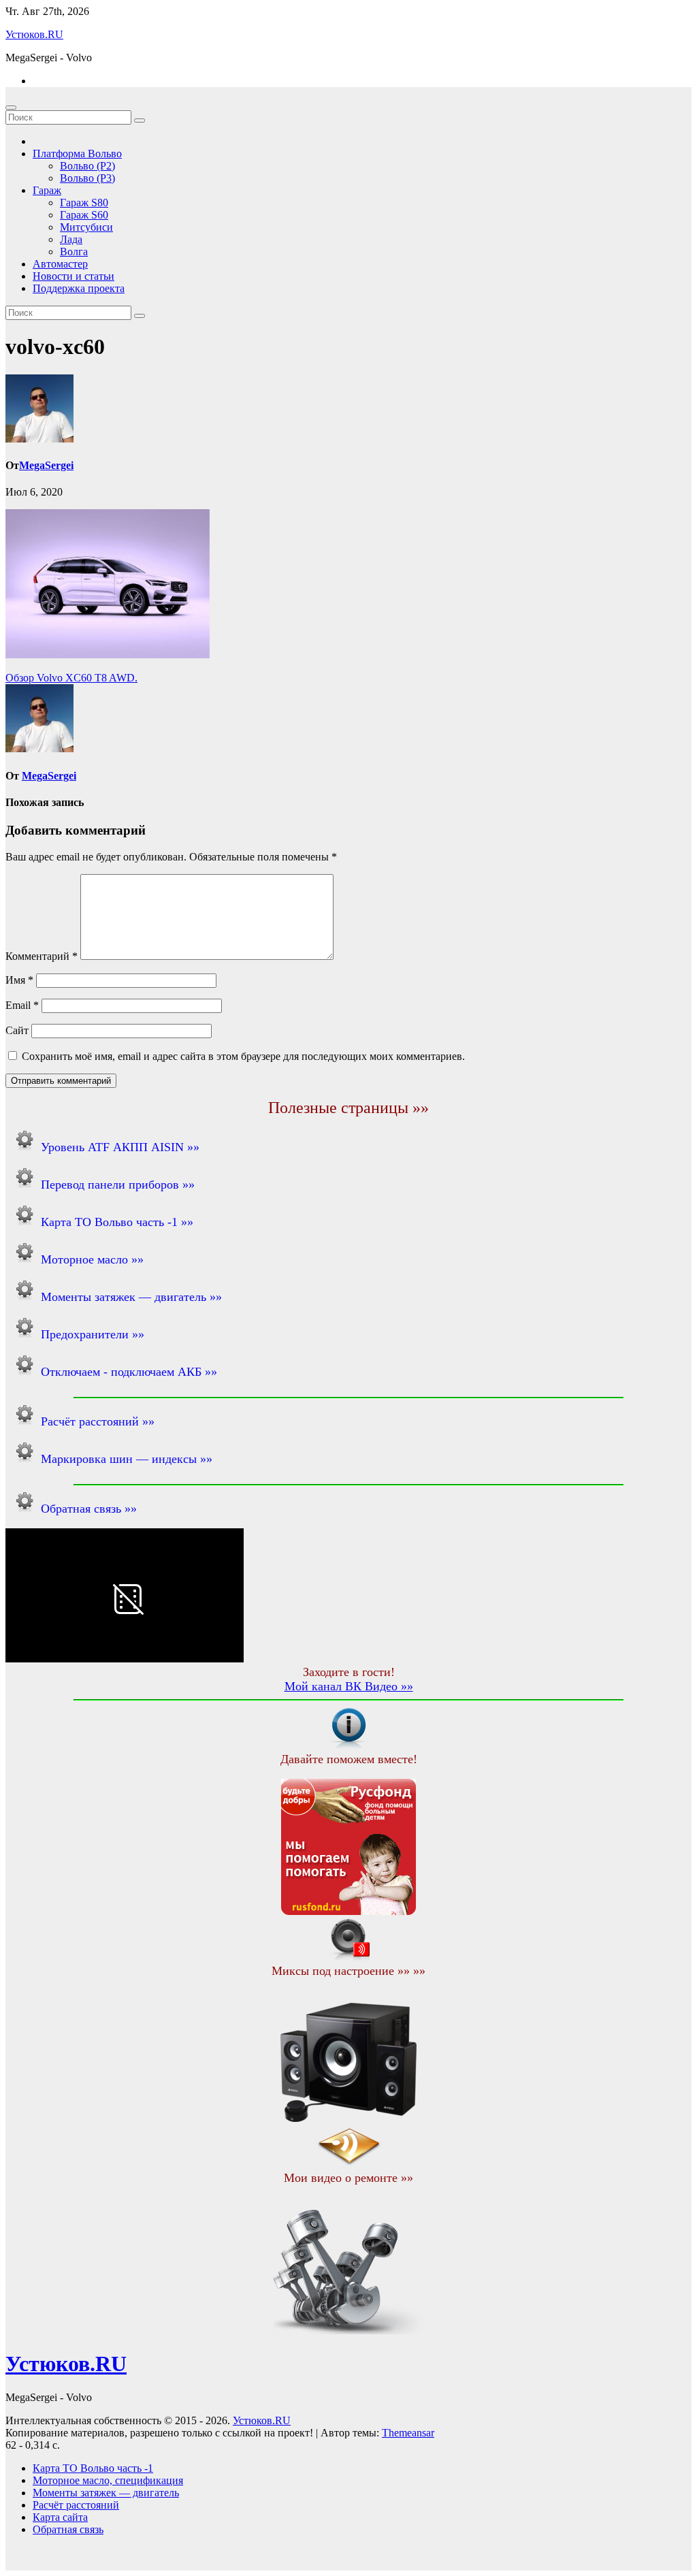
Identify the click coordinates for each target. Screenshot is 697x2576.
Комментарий (42, 956)
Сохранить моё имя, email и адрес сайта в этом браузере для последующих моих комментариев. (243, 1056)
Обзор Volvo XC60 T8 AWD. (71, 678)
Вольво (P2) (87, 166)
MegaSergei (46, 465)
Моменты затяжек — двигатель (106, 2493)
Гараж (47, 190)
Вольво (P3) (87, 178)
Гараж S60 (84, 215)
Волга (74, 252)
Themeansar (408, 2433)
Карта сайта (60, 2517)
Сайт (17, 1030)
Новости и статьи (74, 276)
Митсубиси (86, 227)
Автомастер (60, 264)
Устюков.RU (34, 34)
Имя (19, 980)
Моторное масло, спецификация (108, 2480)
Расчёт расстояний (76, 2505)
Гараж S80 (84, 203)
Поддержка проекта (79, 288)
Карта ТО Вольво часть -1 (93, 2468)
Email (22, 1005)
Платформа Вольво (77, 154)
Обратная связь (68, 2529)
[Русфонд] (348, 1911)
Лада (71, 239)
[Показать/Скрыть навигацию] (11, 108)
